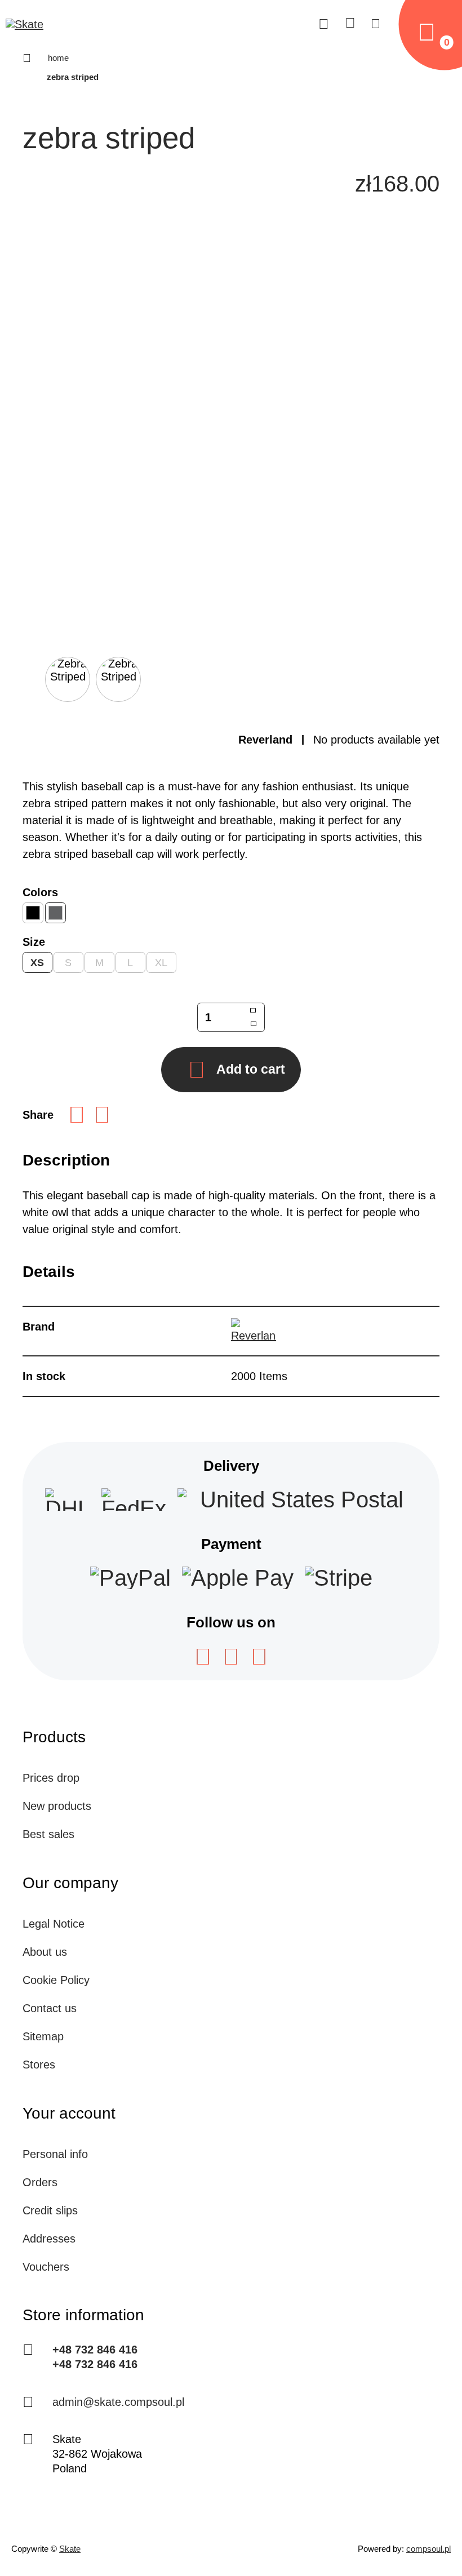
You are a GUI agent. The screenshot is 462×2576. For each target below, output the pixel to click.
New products (57, 1806)
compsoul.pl (428, 2549)
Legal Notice (54, 1924)
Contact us (50, 2008)
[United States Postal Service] (297, 1500)
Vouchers (46, 2267)
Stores (39, 2065)
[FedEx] (134, 1500)
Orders (40, 2182)
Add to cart (251, 1069)
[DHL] (68, 1500)
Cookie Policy (56, 1980)
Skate (70, 2549)
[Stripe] (339, 1578)
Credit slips (50, 2210)
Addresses (49, 2239)
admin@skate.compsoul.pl (118, 2402)
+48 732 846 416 (95, 2350)
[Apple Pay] (238, 1578)
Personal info (55, 2154)
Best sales (48, 1834)
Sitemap (43, 2036)
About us (45, 1952)
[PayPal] (130, 1578)
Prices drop (51, 1778)
